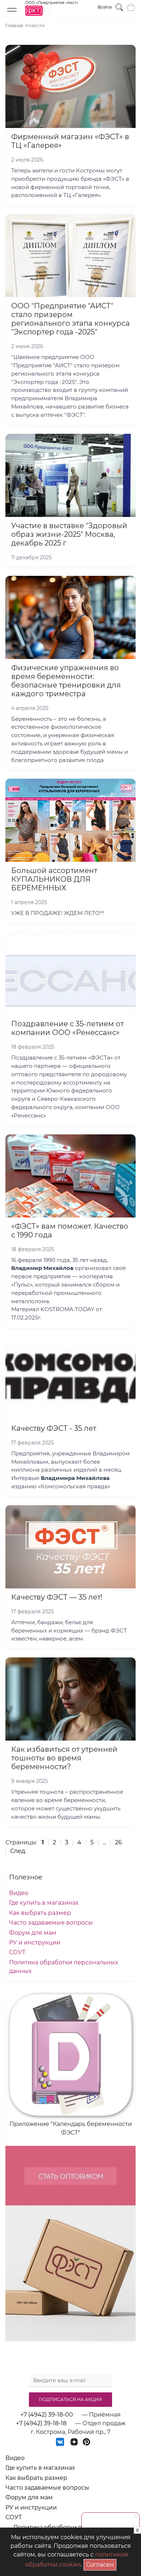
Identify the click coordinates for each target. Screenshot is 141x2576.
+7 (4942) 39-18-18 (41, 2423)
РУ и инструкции (35, 1942)
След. (18, 1851)
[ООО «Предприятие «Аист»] (52, 14)
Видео (19, 1893)
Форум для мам (33, 1933)
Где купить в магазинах (44, 1903)
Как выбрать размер (40, 1913)
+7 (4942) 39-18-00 (47, 2415)
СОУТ (17, 1952)
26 (118, 1842)
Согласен (101, 2564)
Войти (105, 7)
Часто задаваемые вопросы (51, 1923)
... (104, 1842)
